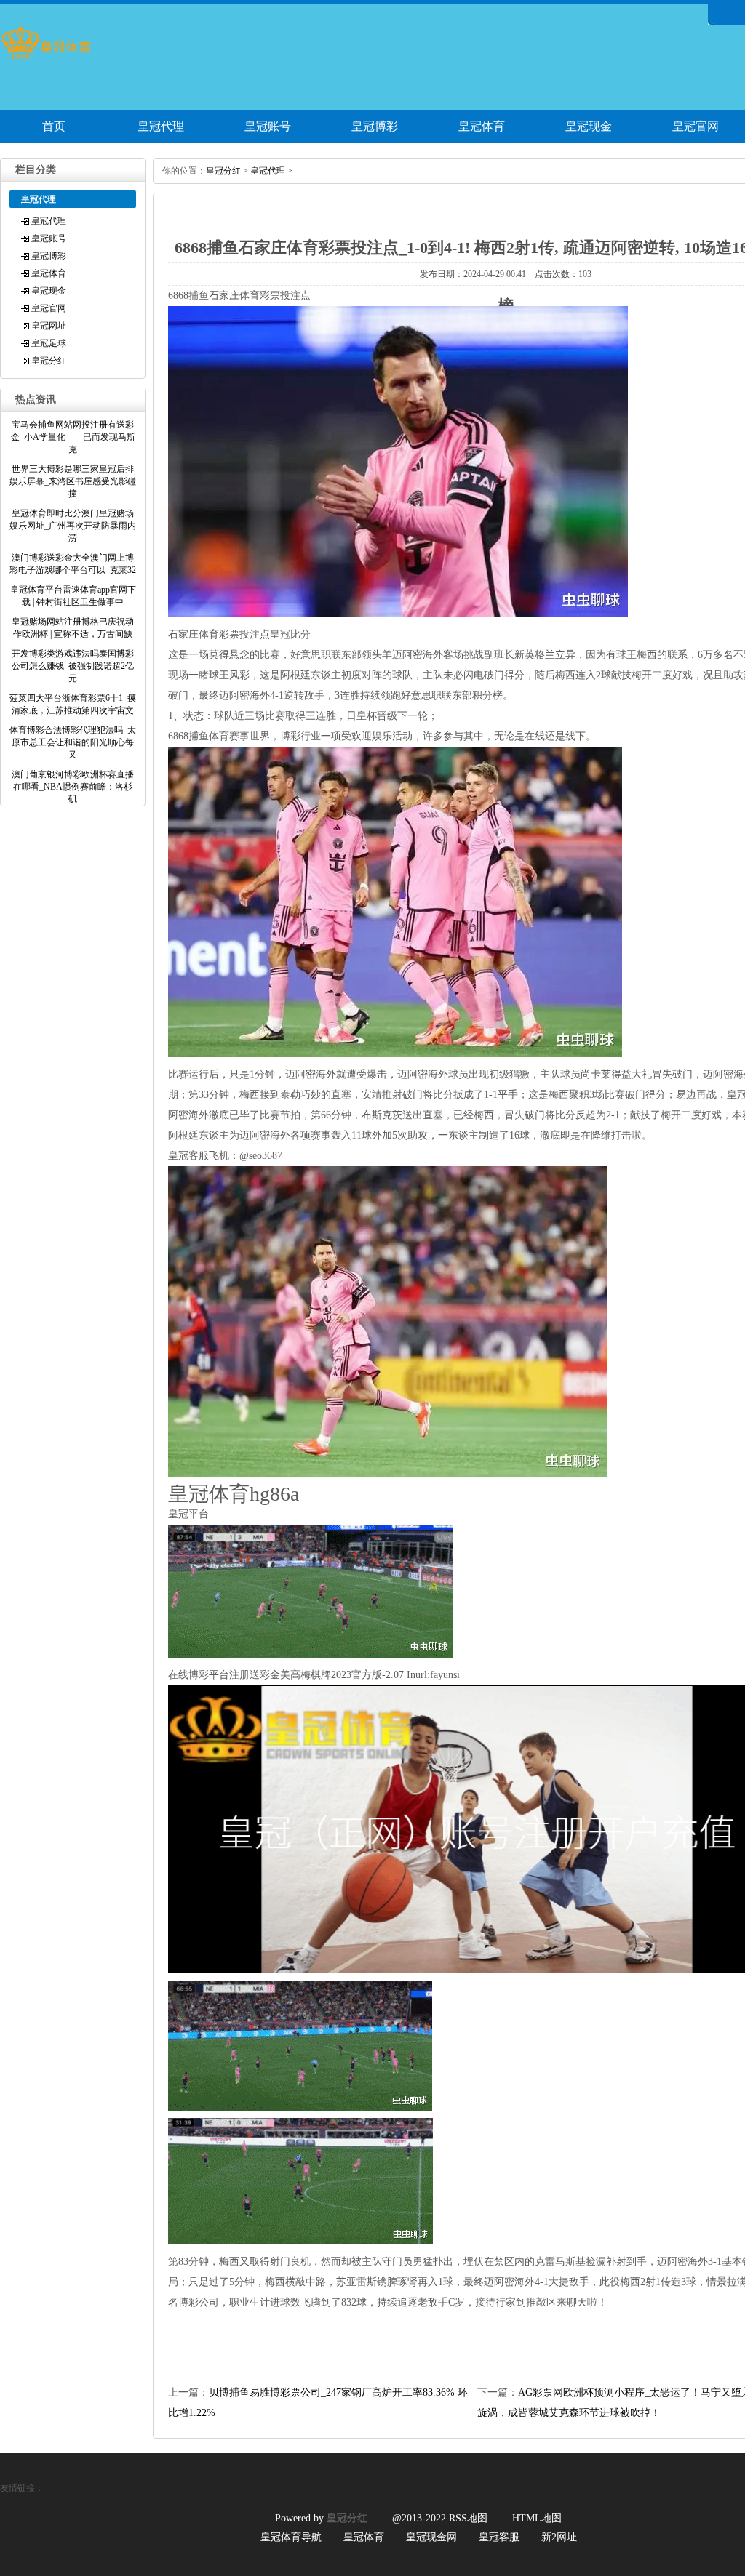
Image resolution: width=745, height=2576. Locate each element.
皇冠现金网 (431, 2537)
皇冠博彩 (375, 126)
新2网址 (559, 2537)
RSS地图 (468, 2518)
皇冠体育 (482, 126)
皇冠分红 (49, 361)
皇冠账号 (268, 126)
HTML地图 (537, 2518)
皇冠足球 (49, 343)
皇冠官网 (49, 308)
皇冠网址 (49, 326)
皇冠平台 (188, 1514)
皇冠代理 (161, 126)
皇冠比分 (290, 634)
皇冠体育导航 (291, 2537)
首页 (54, 126)
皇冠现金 (589, 126)
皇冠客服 (499, 2537)
